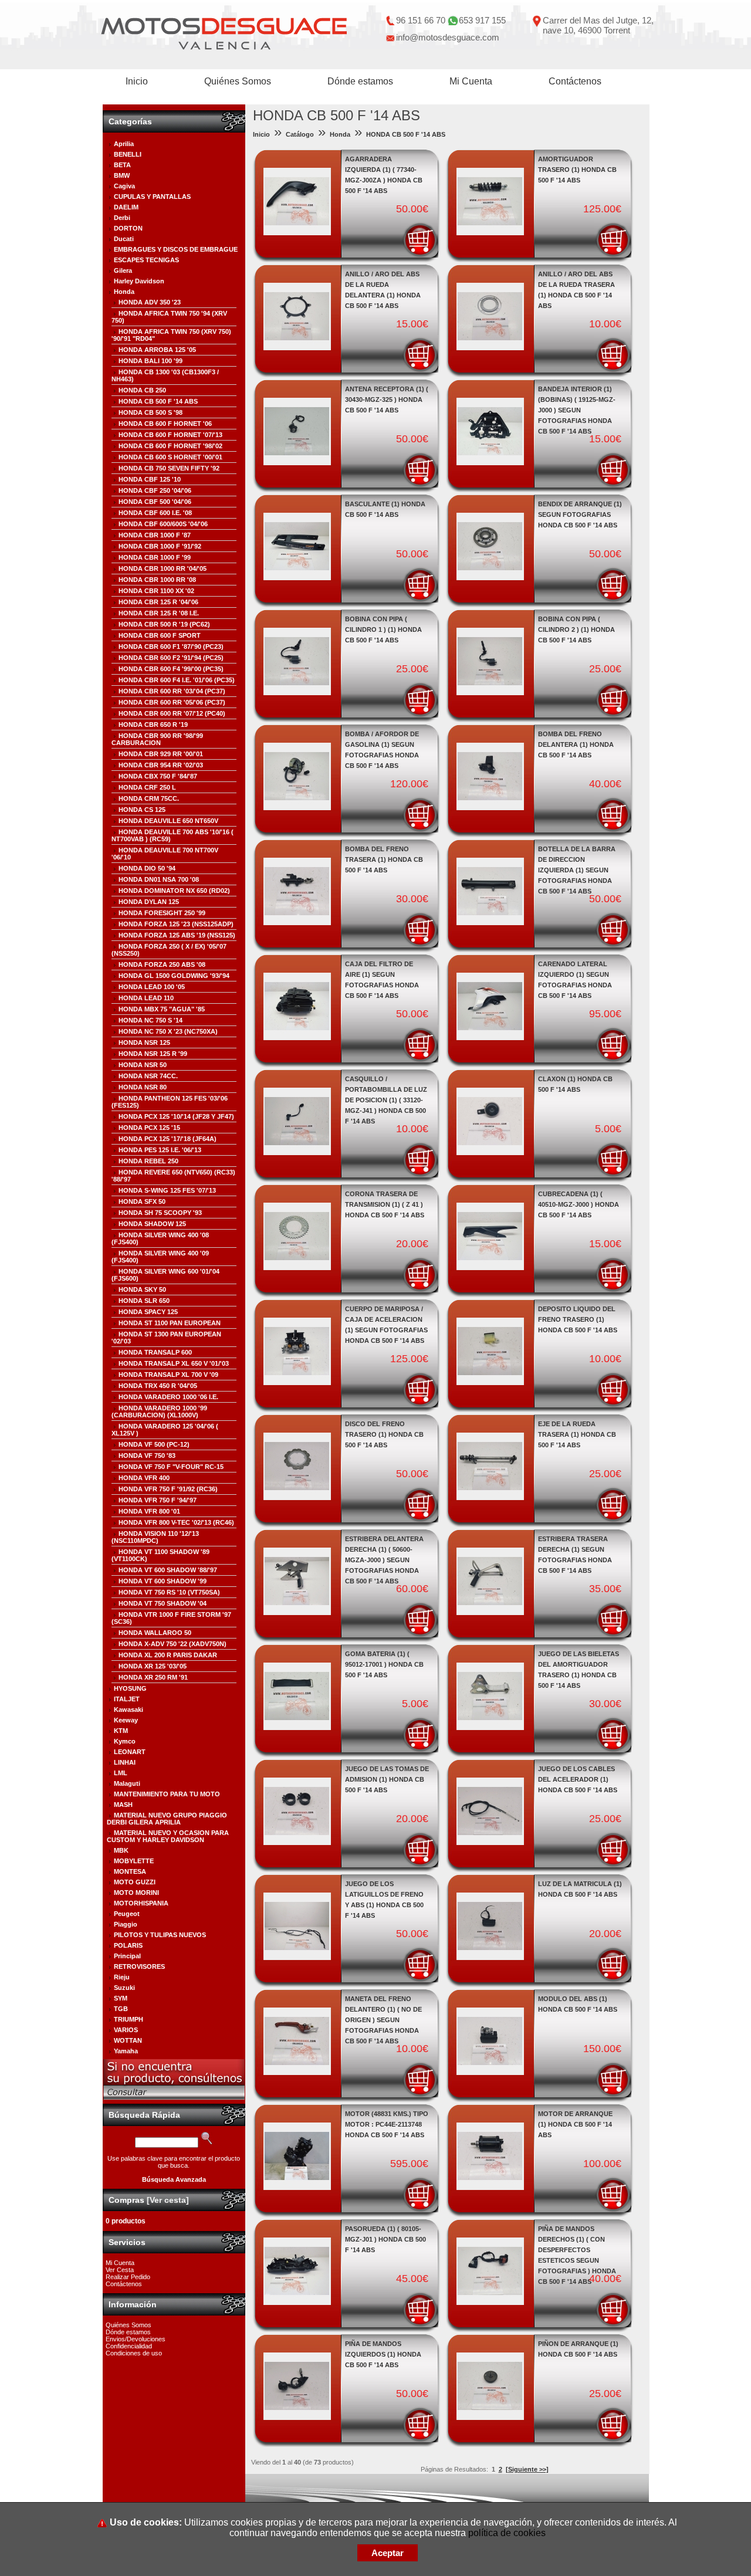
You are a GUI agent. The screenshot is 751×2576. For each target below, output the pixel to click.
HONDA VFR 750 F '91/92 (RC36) (168, 1489)
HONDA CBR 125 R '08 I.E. (159, 613)
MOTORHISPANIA (141, 1903)
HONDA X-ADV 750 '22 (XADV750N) (172, 1644)
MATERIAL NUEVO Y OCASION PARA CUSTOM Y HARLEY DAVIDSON (168, 1836)
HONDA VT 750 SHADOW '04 (163, 1603)
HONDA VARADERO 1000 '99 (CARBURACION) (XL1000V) (159, 1411)
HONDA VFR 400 (144, 1478)
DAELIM (126, 207)
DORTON (128, 228)
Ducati (124, 239)
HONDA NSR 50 (143, 1065)
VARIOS (126, 2030)
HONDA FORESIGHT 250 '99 (162, 913)
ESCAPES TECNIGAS (146, 260)
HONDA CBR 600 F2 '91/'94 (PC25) (171, 658)
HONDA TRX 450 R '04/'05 (158, 1386)
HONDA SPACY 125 (148, 1312)
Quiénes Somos (238, 81)
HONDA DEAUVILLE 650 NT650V (168, 821)
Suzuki (124, 1988)
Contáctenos (575, 81)
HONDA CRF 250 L (147, 787)
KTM (121, 1731)
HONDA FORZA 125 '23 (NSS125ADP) (176, 924)
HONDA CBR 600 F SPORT (160, 635)
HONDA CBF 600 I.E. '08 (155, 513)
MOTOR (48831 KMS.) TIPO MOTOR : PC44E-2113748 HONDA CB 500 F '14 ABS (387, 2124)
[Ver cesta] (168, 2200)
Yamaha (126, 2051)
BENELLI (128, 154)
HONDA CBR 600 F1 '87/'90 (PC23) (171, 646)
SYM (121, 1998)
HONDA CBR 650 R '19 (153, 725)
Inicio (137, 81)
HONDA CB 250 (142, 390)
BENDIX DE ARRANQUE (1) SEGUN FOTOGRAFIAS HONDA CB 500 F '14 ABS (580, 514)
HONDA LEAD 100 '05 (152, 987)
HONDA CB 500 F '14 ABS (158, 401)
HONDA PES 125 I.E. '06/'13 (160, 1150)
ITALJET (127, 1699)
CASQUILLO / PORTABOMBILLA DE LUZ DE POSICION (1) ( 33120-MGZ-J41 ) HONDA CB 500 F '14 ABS (386, 1100)
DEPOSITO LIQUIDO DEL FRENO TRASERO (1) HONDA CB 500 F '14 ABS (578, 1319)
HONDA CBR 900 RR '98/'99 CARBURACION (157, 739)
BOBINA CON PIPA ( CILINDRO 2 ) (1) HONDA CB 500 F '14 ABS (576, 629)
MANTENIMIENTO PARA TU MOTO (167, 1794)
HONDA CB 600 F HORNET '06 (165, 424)
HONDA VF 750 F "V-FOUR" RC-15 (171, 1467)
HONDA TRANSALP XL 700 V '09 (168, 1375)
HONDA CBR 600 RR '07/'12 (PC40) (172, 713)
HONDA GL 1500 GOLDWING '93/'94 (174, 976)
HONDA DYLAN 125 (149, 902)
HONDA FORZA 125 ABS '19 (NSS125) (177, 935)
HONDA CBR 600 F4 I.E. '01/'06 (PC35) (177, 680)
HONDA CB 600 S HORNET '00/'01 (170, 457)
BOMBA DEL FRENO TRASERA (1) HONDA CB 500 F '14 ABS (384, 859)
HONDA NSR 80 (143, 1087)
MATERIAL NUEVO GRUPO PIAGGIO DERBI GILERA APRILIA (167, 1819)
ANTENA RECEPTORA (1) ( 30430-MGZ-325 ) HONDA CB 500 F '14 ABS (387, 400)
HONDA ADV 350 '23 (150, 302)
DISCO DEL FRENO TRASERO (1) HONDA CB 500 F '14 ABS (384, 1434)
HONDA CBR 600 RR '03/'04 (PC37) (172, 691)
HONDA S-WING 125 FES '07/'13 (167, 1190)
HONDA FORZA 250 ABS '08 (162, 964)
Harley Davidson (139, 281)
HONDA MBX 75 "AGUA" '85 (162, 1009)
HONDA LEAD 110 (146, 998)
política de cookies (507, 2533)
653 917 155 (482, 20)
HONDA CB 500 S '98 (150, 412)
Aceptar (388, 2553)
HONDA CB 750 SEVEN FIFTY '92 (169, 468)
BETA (122, 165)
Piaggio (126, 1924)
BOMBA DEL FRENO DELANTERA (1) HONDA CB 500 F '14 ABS (576, 744)
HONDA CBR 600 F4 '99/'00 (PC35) (171, 669)
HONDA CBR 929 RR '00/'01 (161, 754)
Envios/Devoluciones (136, 2339)
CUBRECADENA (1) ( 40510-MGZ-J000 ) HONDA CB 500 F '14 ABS (579, 1204)
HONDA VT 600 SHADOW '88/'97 (168, 1570)
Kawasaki (128, 1710)
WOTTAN (128, 2040)
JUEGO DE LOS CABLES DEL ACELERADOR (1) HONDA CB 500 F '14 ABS (578, 1779)
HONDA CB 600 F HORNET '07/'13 (170, 435)
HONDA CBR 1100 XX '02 (156, 591)
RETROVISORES (139, 1966)
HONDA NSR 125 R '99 (153, 1054)
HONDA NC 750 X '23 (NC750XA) (168, 1031)
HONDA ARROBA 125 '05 (157, 350)
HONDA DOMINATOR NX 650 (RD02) (174, 891)
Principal (127, 1956)
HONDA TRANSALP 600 (155, 1352)
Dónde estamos (360, 81)
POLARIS (128, 1945)
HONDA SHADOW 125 (152, 1224)
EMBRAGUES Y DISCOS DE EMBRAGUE (176, 249)
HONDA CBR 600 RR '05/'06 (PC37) (172, 702)
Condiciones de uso (134, 2353)
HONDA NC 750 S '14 (150, 1020)
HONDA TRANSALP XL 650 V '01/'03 (174, 1363)
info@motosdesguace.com (448, 37)
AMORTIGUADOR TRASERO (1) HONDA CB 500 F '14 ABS (577, 170)
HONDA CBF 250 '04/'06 (155, 490)
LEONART (130, 1752)
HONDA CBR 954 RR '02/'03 (161, 765)
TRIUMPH (128, 2019)
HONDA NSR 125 (144, 1042)
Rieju (122, 1977)
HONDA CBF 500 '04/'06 (155, 502)
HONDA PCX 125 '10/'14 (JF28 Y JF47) (176, 1116)
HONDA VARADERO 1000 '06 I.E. (168, 1397)
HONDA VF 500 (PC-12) (154, 1444)
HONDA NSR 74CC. (148, 1076)
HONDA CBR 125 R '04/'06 (158, 602)
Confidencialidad (129, 2346)
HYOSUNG (130, 1688)
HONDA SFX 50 (142, 1201)
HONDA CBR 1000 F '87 (155, 535)
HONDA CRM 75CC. (149, 798)
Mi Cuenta (471, 81)
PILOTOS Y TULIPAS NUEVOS (160, 1935)
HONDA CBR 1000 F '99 (155, 557)
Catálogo (300, 134)
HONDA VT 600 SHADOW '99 (163, 1581)
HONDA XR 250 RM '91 (153, 1677)
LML (121, 1773)
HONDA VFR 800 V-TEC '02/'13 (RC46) (176, 1522)
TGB (121, 2009)
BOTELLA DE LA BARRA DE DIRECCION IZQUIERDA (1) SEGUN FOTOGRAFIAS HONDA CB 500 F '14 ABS (577, 870)
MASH (123, 1805)
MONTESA (130, 1871)
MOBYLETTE (134, 1861)
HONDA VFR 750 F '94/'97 (158, 1500)
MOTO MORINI (136, 1893)
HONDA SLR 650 (144, 1301)
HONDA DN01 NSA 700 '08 (159, 879)
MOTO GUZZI (135, 1882)
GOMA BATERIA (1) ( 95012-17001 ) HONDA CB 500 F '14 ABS (384, 1664)
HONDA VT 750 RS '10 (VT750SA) (169, 1592)
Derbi (122, 218)
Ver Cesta (120, 2270)
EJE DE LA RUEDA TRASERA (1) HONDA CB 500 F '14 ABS (577, 1434)
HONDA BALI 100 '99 (150, 361)
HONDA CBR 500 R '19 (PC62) (164, 624)
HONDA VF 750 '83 (147, 1455)
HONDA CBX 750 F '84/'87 (158, 776)
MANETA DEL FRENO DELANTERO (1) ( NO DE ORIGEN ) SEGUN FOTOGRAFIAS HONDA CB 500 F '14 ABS (383, 2020)
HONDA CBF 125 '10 (150, 479)
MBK (121, 1850)
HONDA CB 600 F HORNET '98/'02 (170, 446)
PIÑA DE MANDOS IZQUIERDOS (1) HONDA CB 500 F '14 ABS (383, 2354)
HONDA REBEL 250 (148, 1161)
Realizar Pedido (128, 2277)
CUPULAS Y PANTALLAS (152, 197)
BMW (122, 175)
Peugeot (127, 1914)
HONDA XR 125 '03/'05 (153, 1666)
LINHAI (125, 1762)
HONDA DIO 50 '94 (147, 868)
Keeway (126, 1720)
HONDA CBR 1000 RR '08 (157, 580)
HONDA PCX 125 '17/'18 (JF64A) (168, 1139)
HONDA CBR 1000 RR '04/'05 (163, 568)
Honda (124, 292)
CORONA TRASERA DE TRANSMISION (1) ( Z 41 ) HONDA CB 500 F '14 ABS (385, 1204)
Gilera (123, 270)
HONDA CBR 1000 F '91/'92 (160, 546)
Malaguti (127, 1783)
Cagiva (124, 186)
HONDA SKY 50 (142, 1289)
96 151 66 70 (421, 20)
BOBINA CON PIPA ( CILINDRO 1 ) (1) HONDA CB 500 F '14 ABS (383, 629)
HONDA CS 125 (142, 810)
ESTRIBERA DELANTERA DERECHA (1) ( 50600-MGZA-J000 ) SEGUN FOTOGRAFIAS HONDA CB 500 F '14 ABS (384, 1560)
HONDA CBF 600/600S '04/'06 (163, 524)
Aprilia (124, 144)
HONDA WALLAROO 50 (155, 1633)
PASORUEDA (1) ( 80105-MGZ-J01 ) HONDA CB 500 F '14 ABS (385, 2239)
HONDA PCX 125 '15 (149, 1128)
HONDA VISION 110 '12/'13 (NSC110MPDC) (155, 1537)
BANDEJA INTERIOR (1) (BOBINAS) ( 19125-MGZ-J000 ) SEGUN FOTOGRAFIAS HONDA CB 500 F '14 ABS (577, 410)
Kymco (125, 1741)
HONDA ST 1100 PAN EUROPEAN (170, 1323)
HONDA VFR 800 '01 (149, 1511)
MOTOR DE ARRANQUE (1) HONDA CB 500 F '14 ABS (575, 2124)
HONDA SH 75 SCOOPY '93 (160, 1213)
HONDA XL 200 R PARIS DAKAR (168, 1655)
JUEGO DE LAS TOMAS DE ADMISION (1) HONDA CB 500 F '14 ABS (387, 1779)
